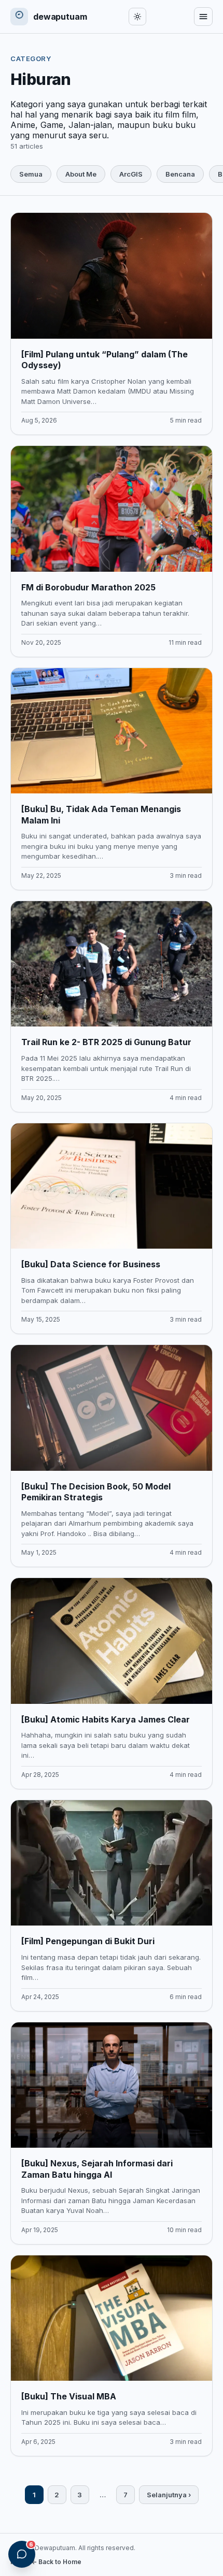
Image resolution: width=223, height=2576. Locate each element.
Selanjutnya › (169, 2495)
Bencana (180, 174)
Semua (31, 174)
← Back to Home (56, 2562)
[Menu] (203, 17)
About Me (81, 174)
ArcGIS (131, 174)
